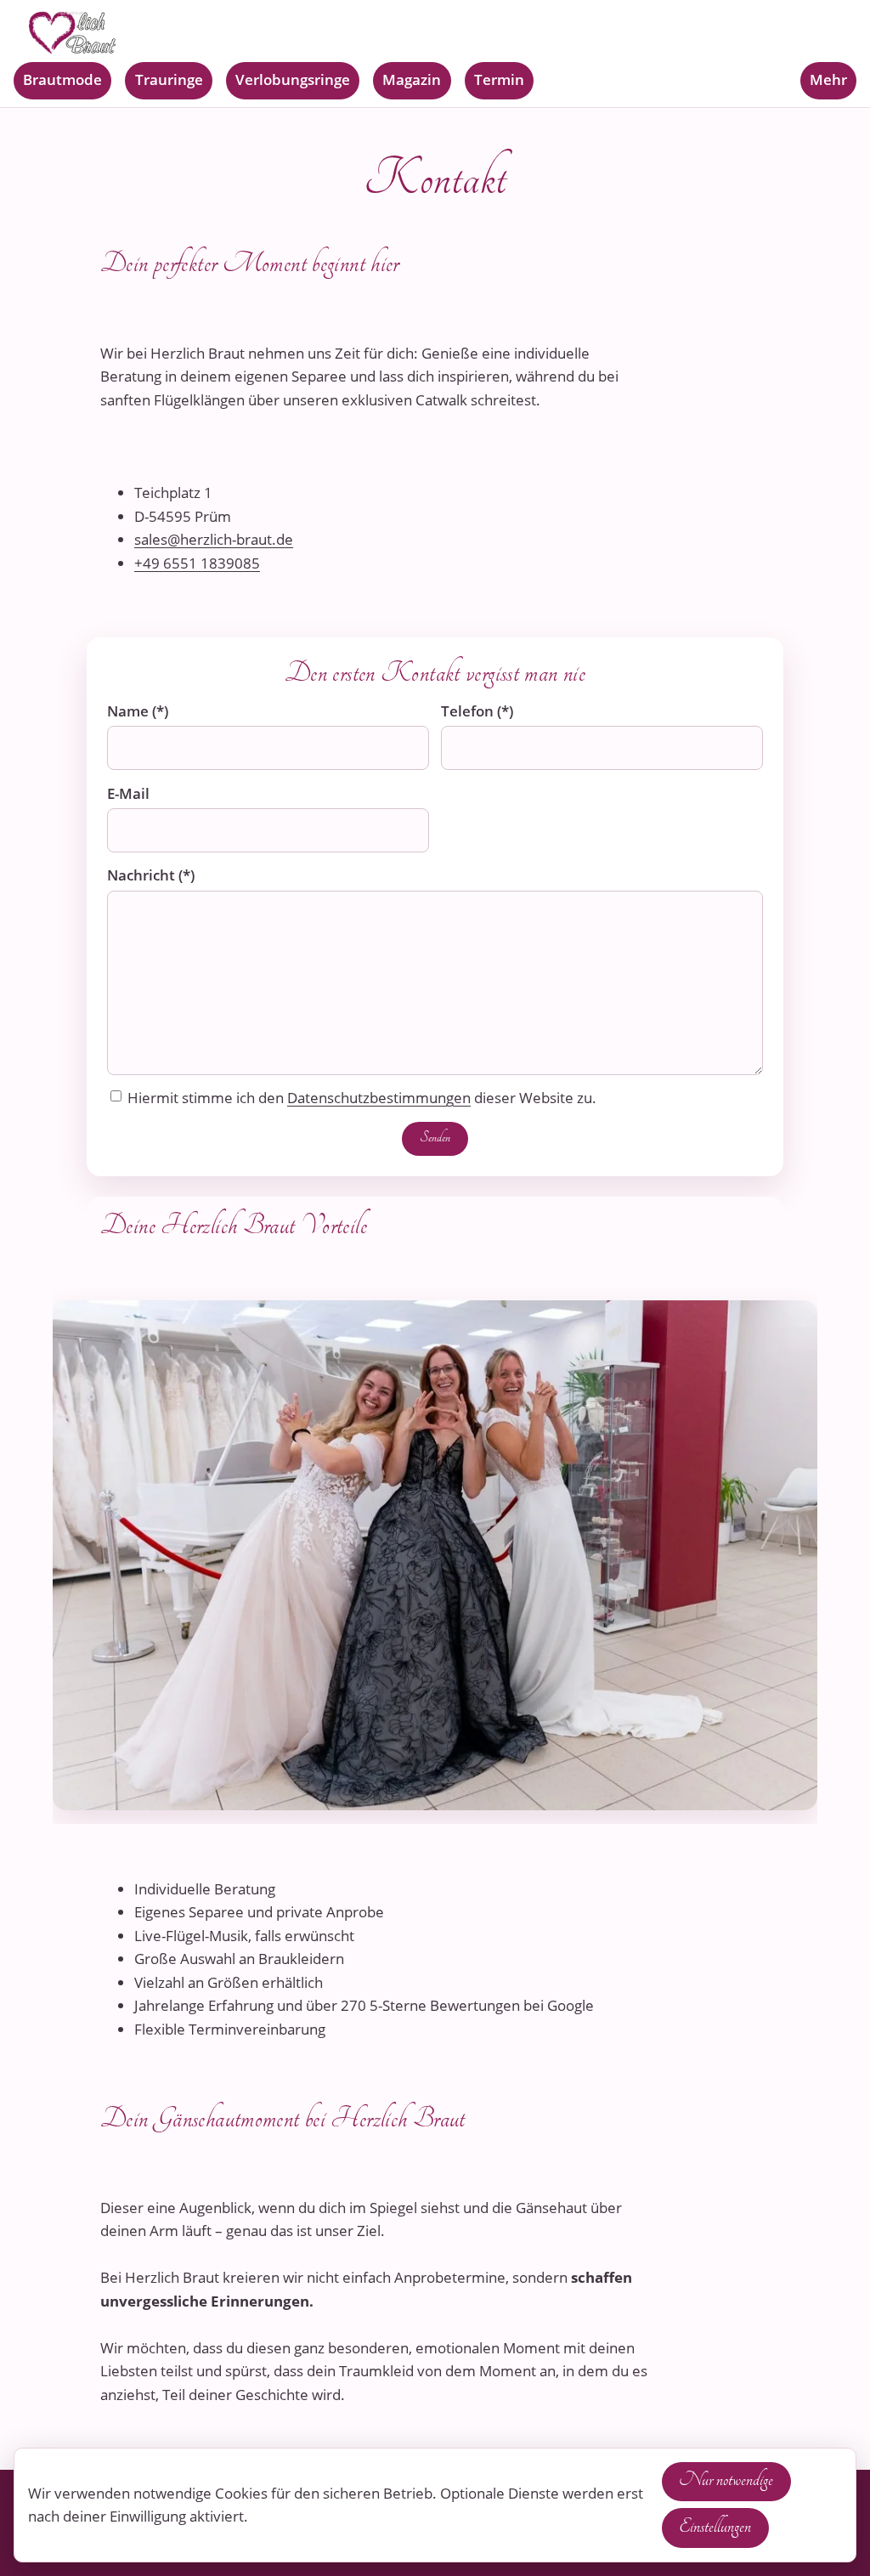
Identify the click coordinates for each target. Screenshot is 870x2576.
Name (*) (138, 711)
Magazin (412, 79)
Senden (435, 1137)
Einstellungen (715, 2526)
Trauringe (169, 79)
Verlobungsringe (293, 79)
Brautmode (62, 79)
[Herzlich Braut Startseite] (435, 33)
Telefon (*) (477, 711)
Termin (499, 79)
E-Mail (128, 793)
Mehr (828, 79)
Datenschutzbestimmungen (379, 1097)
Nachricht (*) (151, 875)
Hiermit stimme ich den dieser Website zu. (362, 1097)
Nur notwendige (726, 2480)
